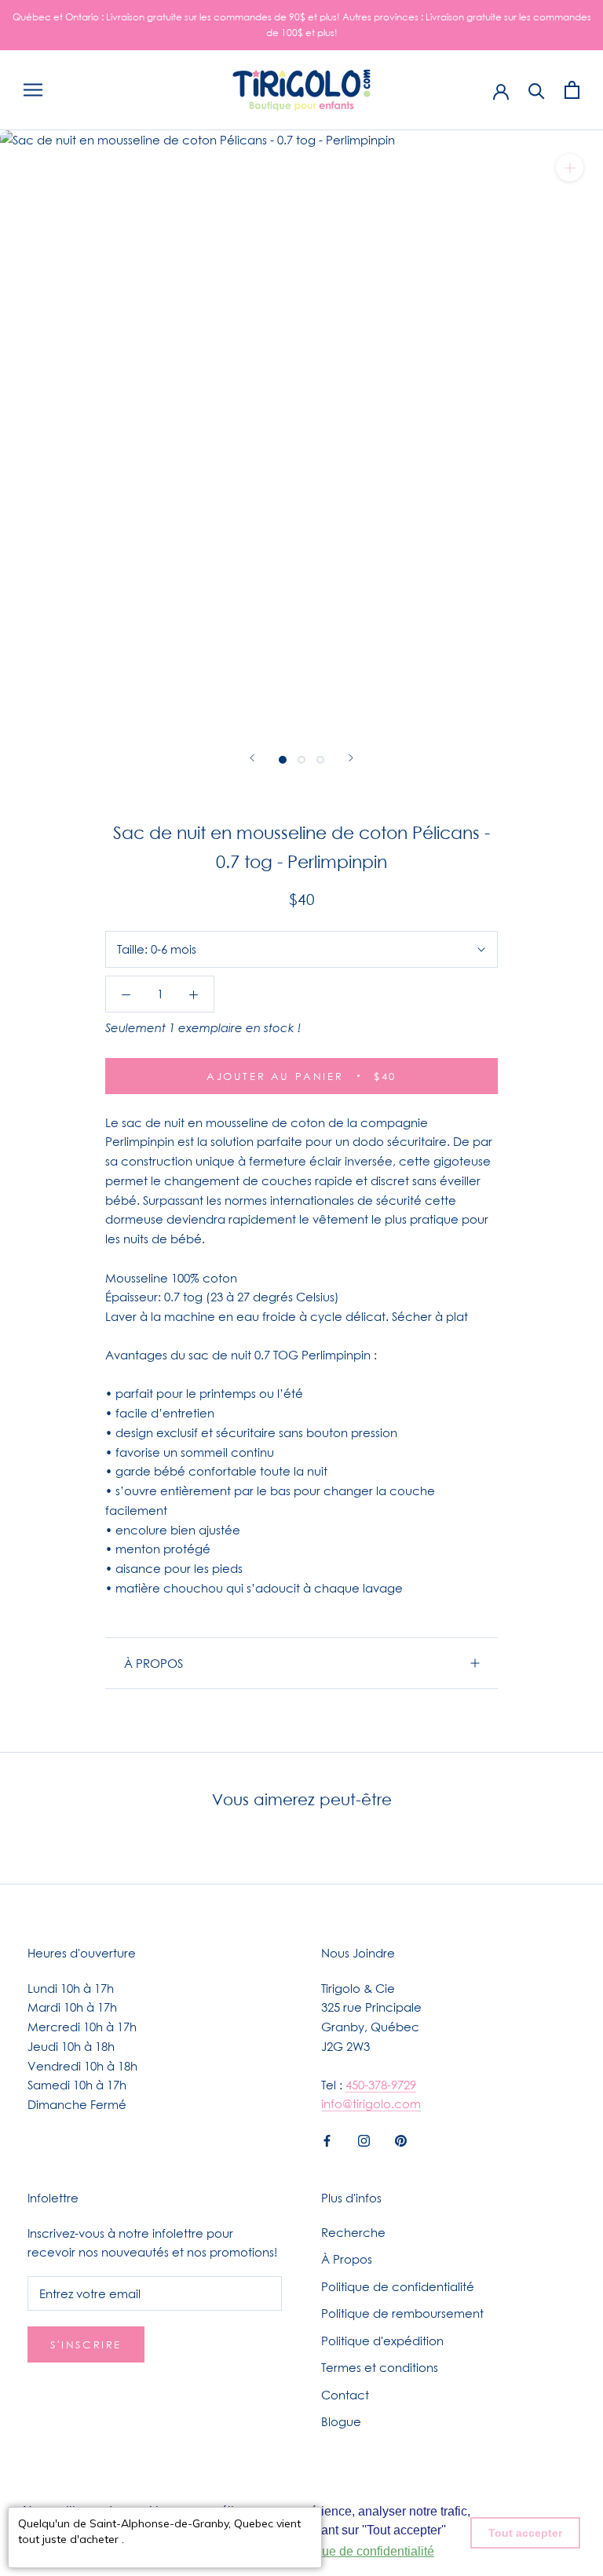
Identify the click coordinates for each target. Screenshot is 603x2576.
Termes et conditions (380, 2367)
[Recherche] (537, 90)
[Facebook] (327, 2139)
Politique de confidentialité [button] (360, 2551)
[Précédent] (252, 758)
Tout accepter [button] (525, 2533)
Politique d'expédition (382, 2341)
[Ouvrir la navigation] (33, 90)
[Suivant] (351, 758)
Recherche (353, 2232)
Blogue (341, 2421)
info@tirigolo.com (371, 2103)
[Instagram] (364, 2139)
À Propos (347, 2259)
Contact (345, 2395)
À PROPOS (153, 1663)
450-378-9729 (381, 2085)
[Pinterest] (401, 2139)
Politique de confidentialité (398, 2286)
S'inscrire (86, 2344)
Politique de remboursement (402, 2313)
